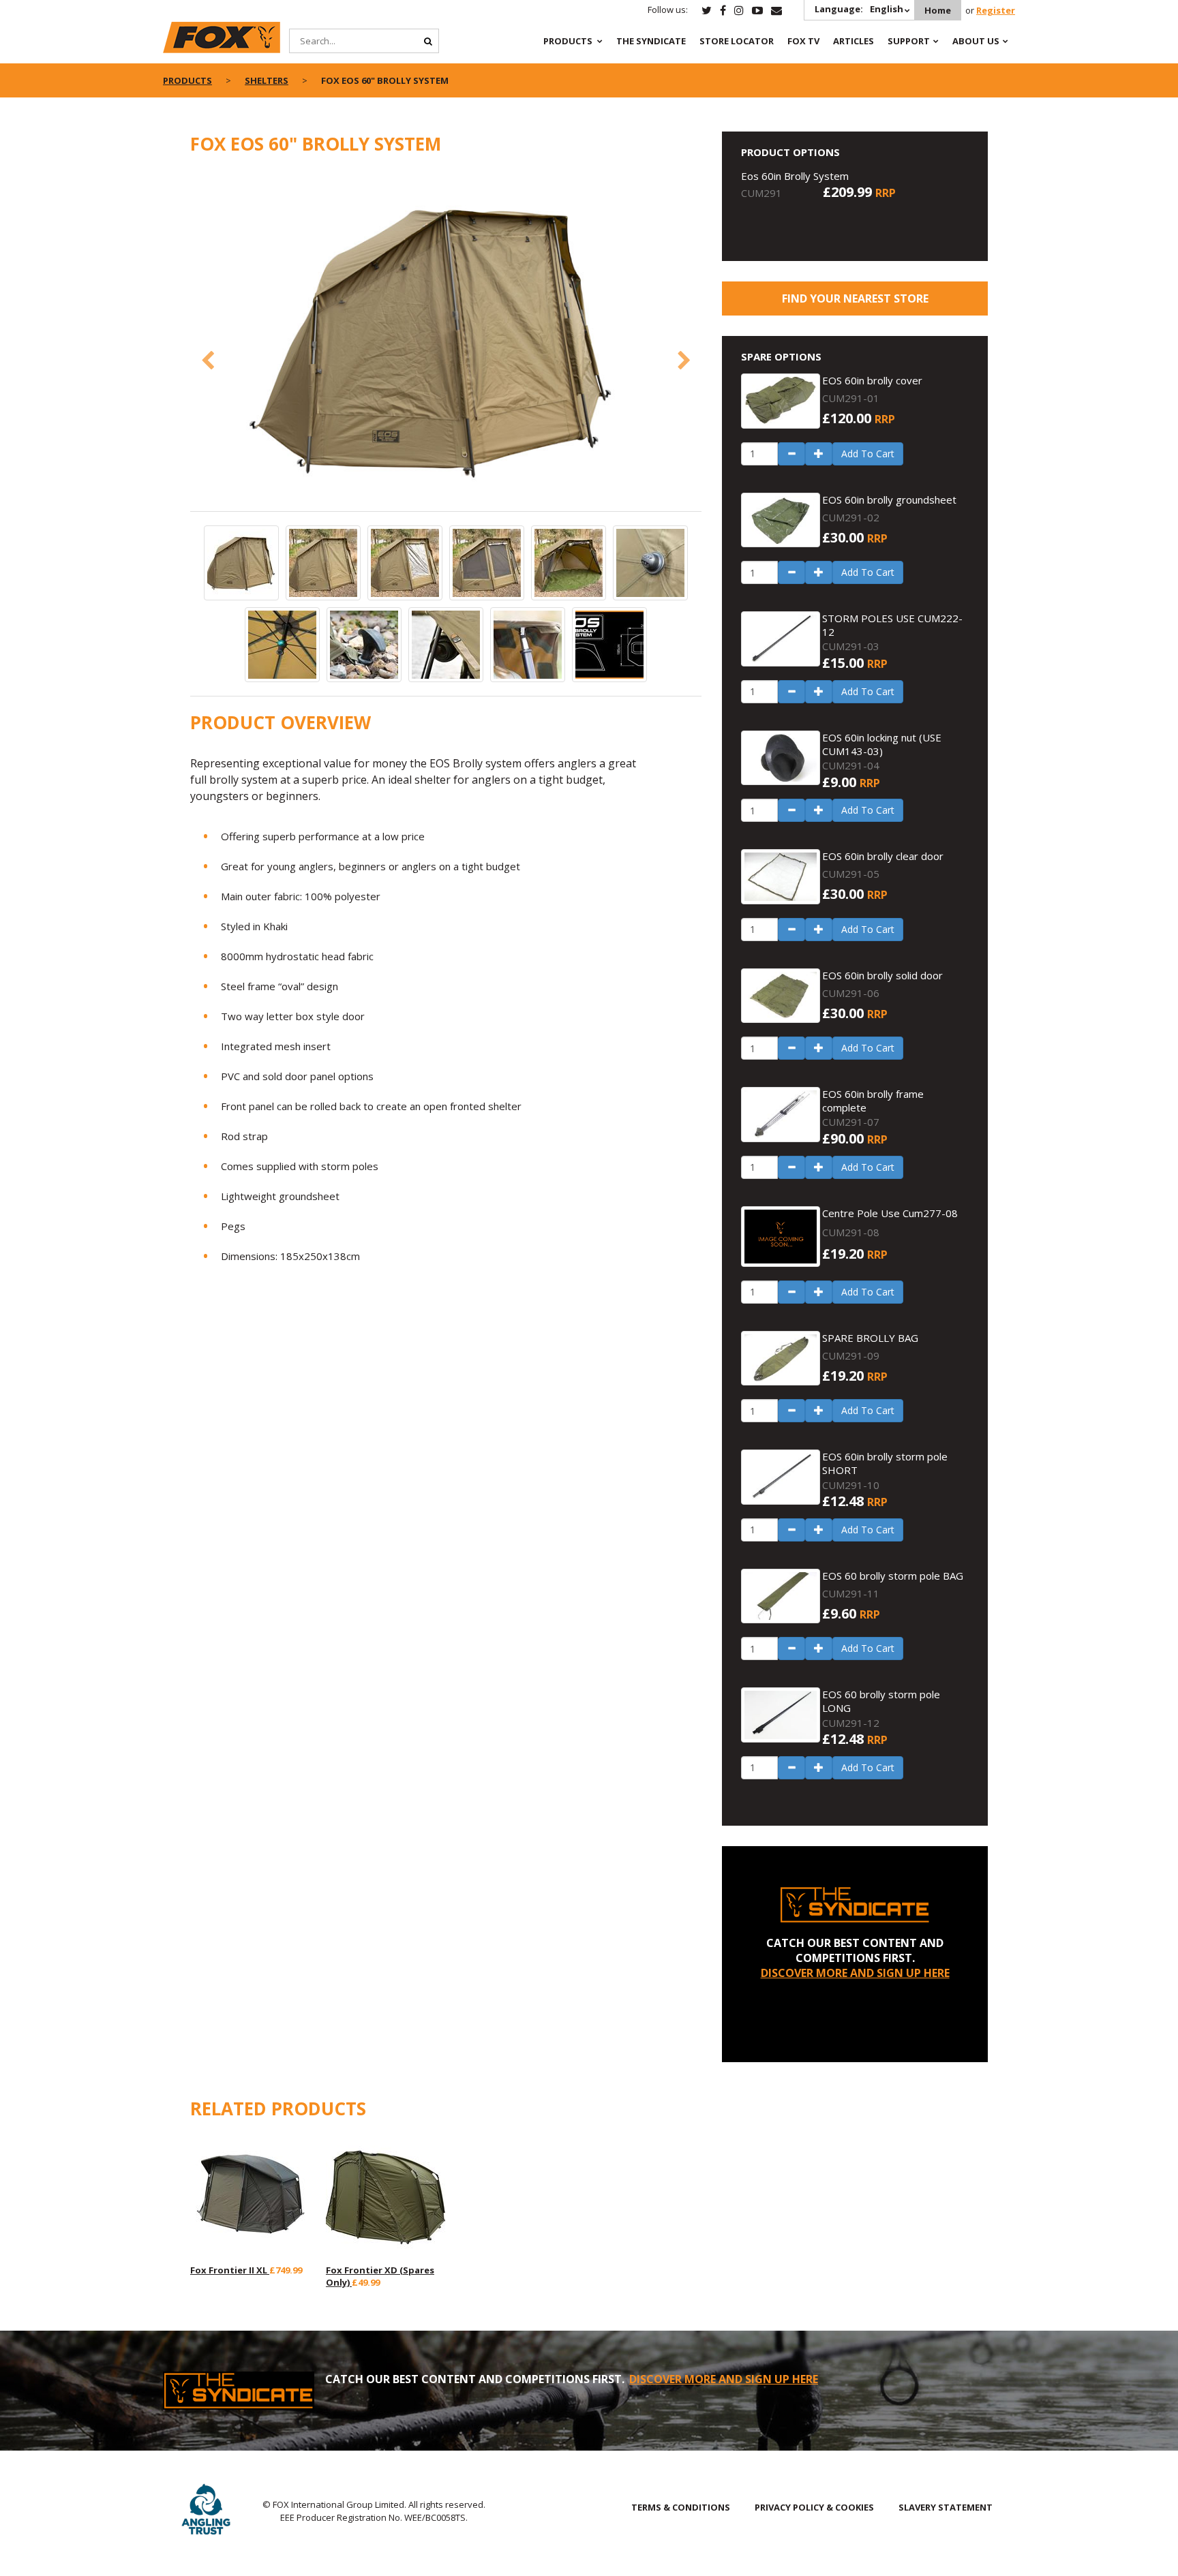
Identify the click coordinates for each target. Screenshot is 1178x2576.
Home (938, 10)
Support (909, 41)
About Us (976, 41)
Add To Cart (868, 454)
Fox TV (803, 41)
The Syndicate (651, 41)
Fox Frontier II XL (230, 2270)
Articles (854, 41)
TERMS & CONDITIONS (681, 2507)
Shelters (267, 80)
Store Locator (737, 41)
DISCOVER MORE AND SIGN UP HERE (855, 1973)
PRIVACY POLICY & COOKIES (814, 2507)
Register (996, 10)
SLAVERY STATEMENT (946, 2507)
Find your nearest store (855, 298)
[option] (446, 340)
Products (568, 41)
